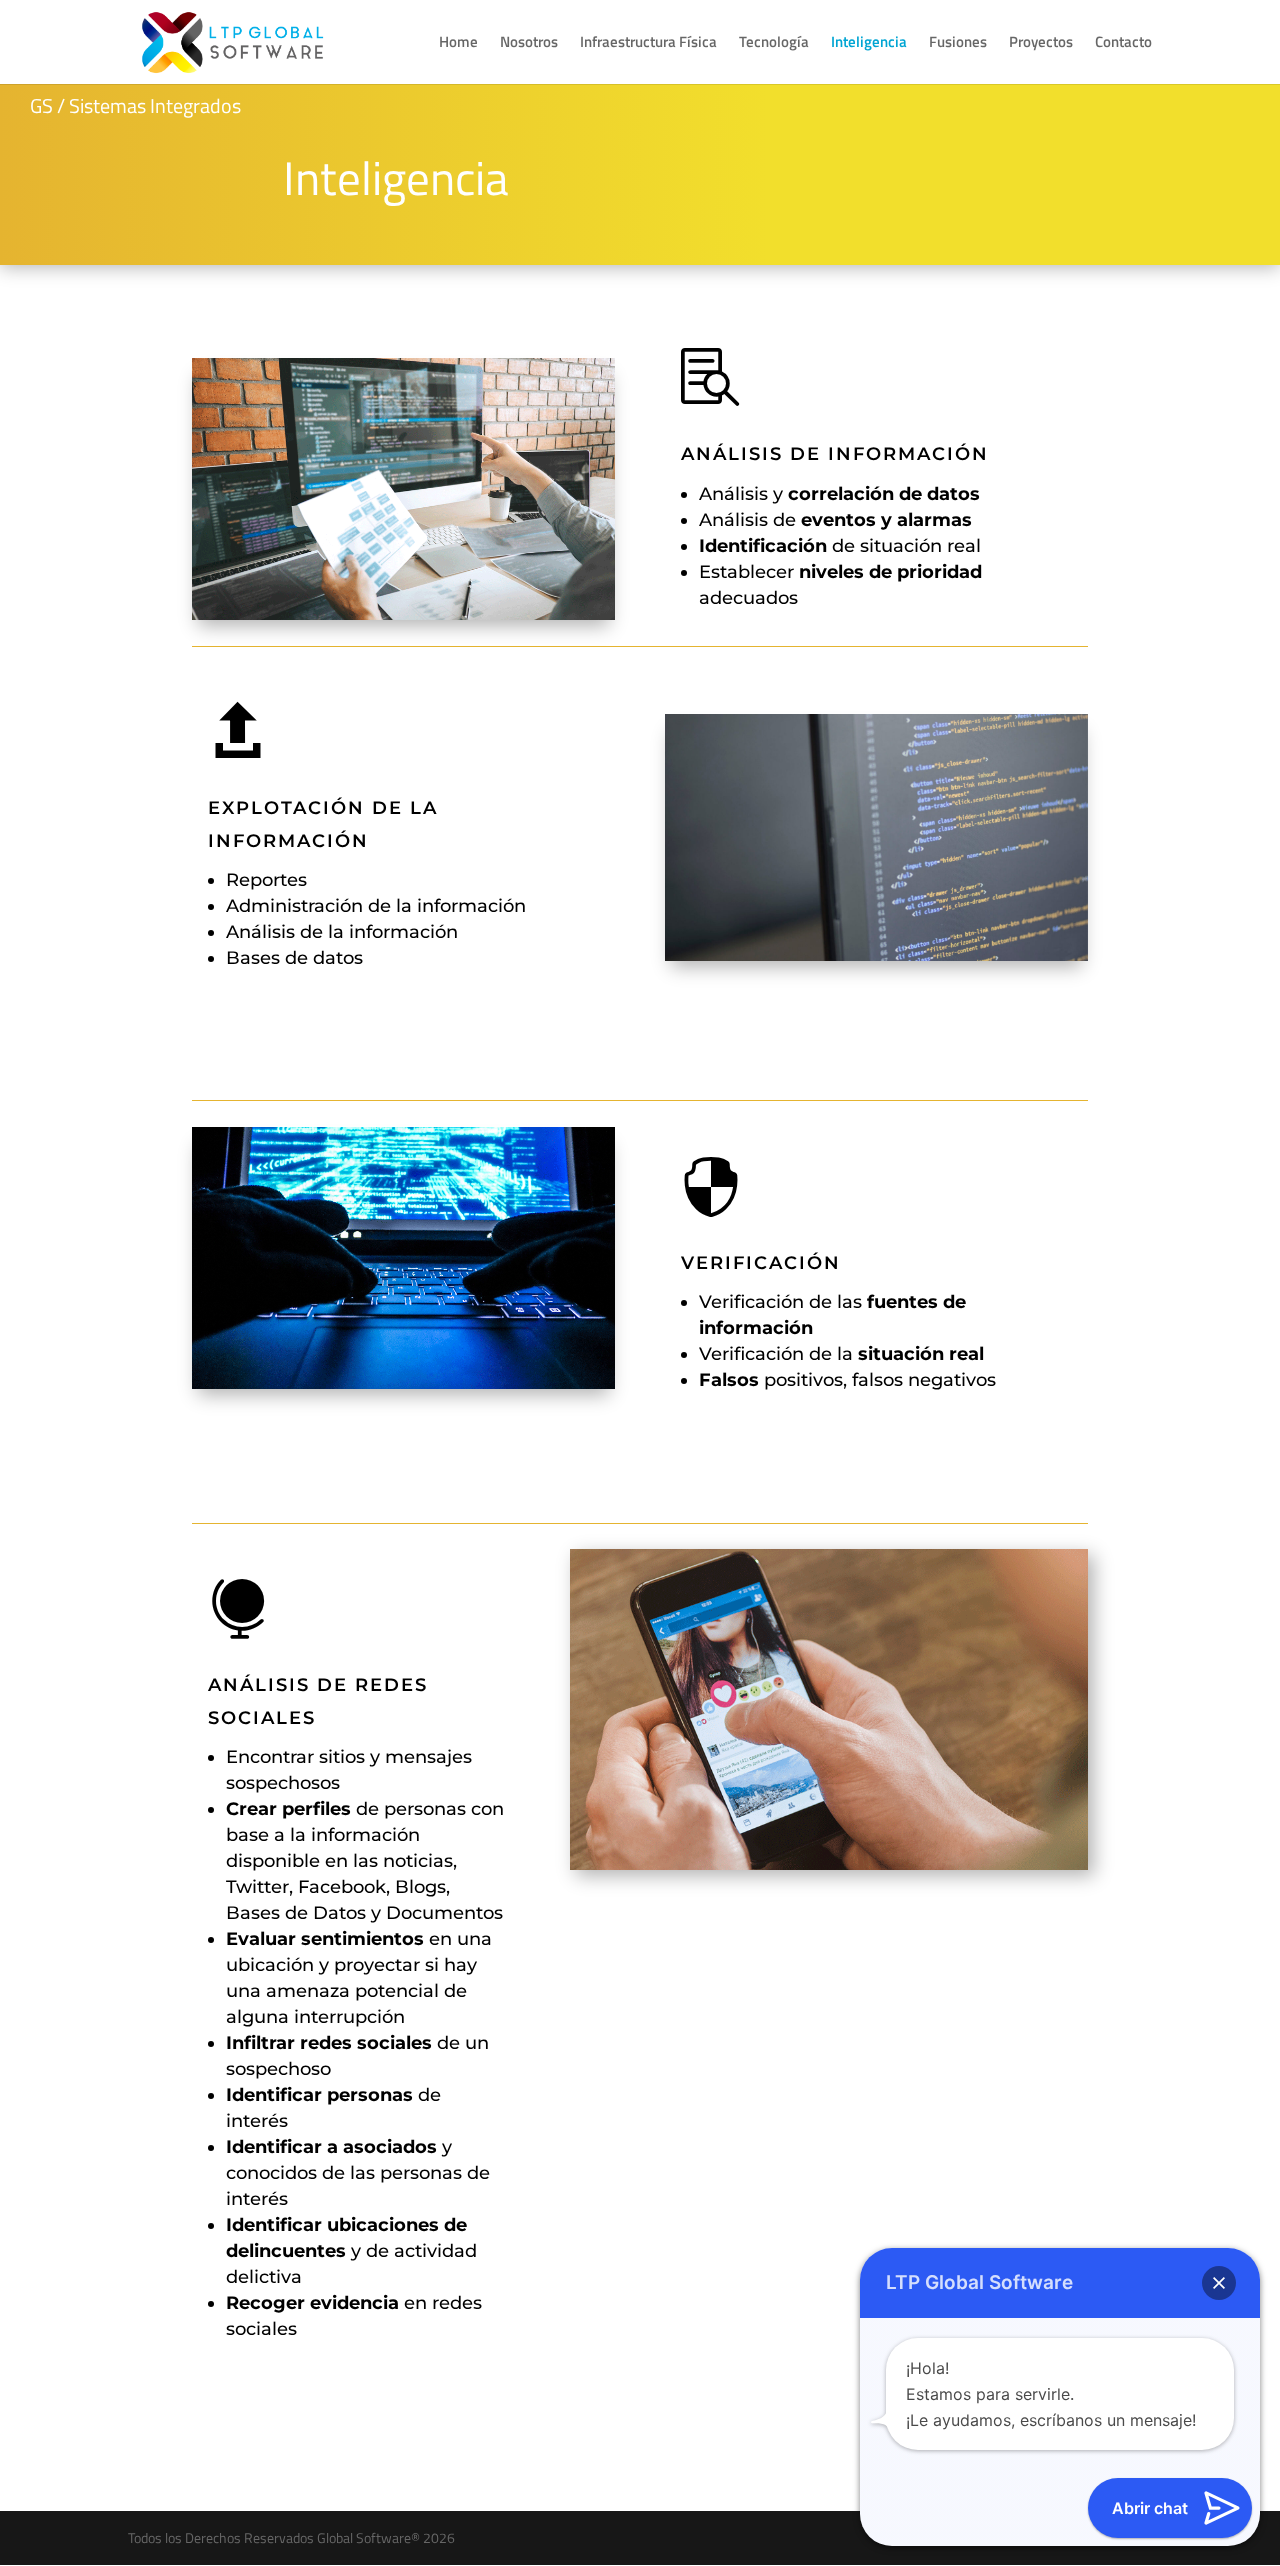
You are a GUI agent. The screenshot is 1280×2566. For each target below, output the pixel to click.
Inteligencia (869, 44)
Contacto (1123, 44)
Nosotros (529, 44)
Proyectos (1041, 44)
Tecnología (774, 44)
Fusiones (958, 44)
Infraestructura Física (648, 44)
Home (458, 44)
